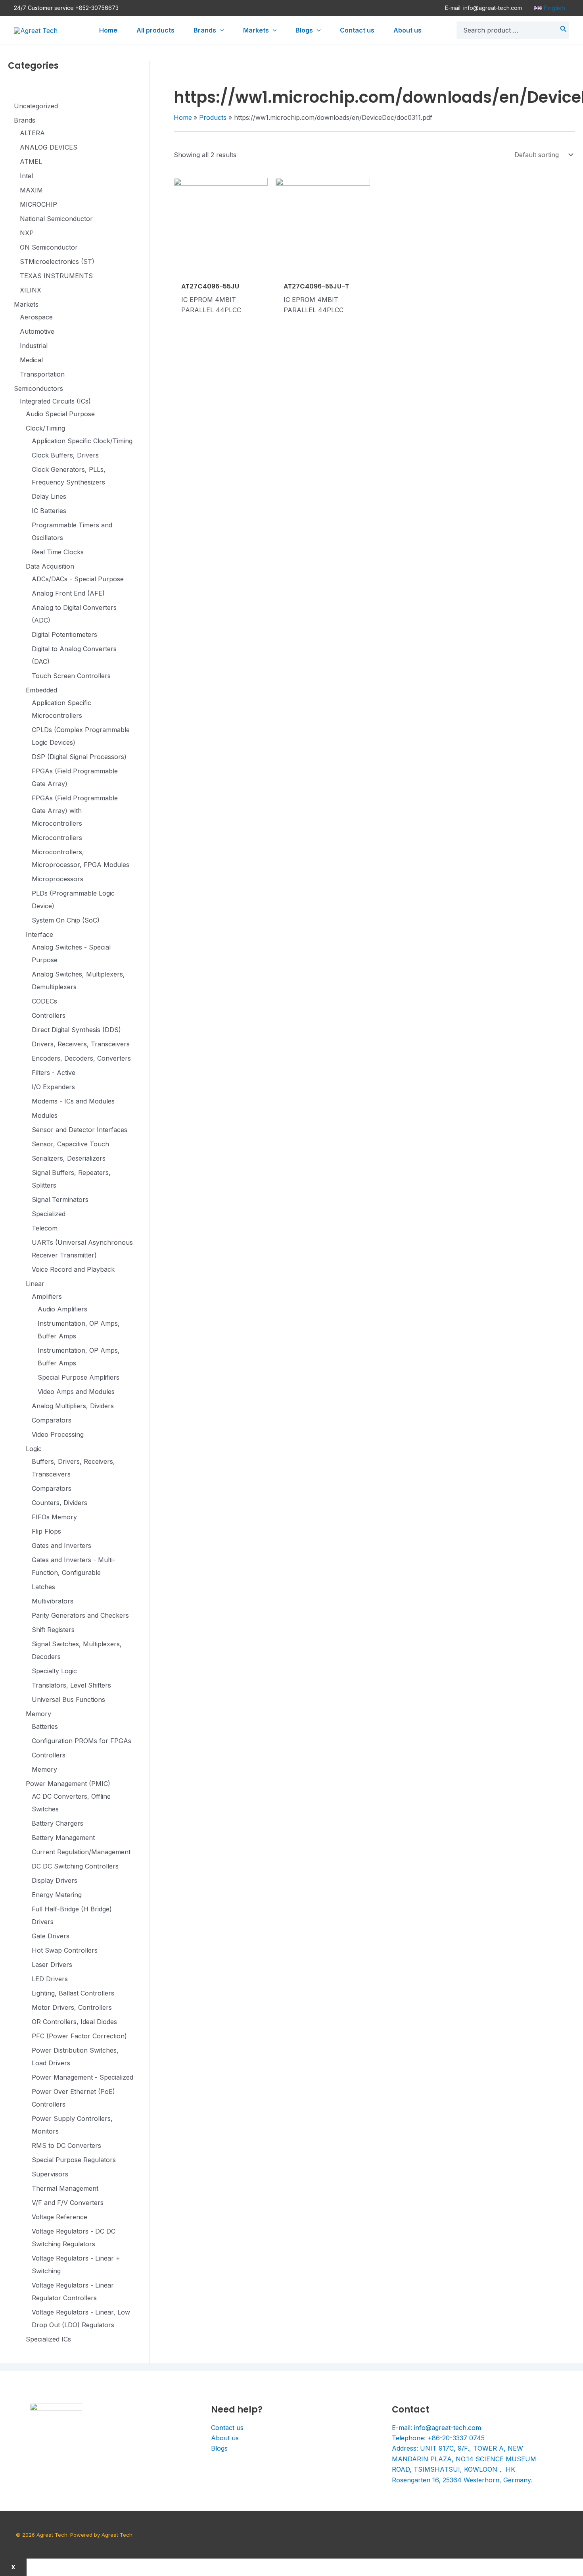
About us (225, 2438)
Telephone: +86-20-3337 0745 (438, 2438)
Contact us (227, 2428)
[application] (220, 30)
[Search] (564, 30)
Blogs (219, 2448)
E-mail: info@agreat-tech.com (483, 8)
